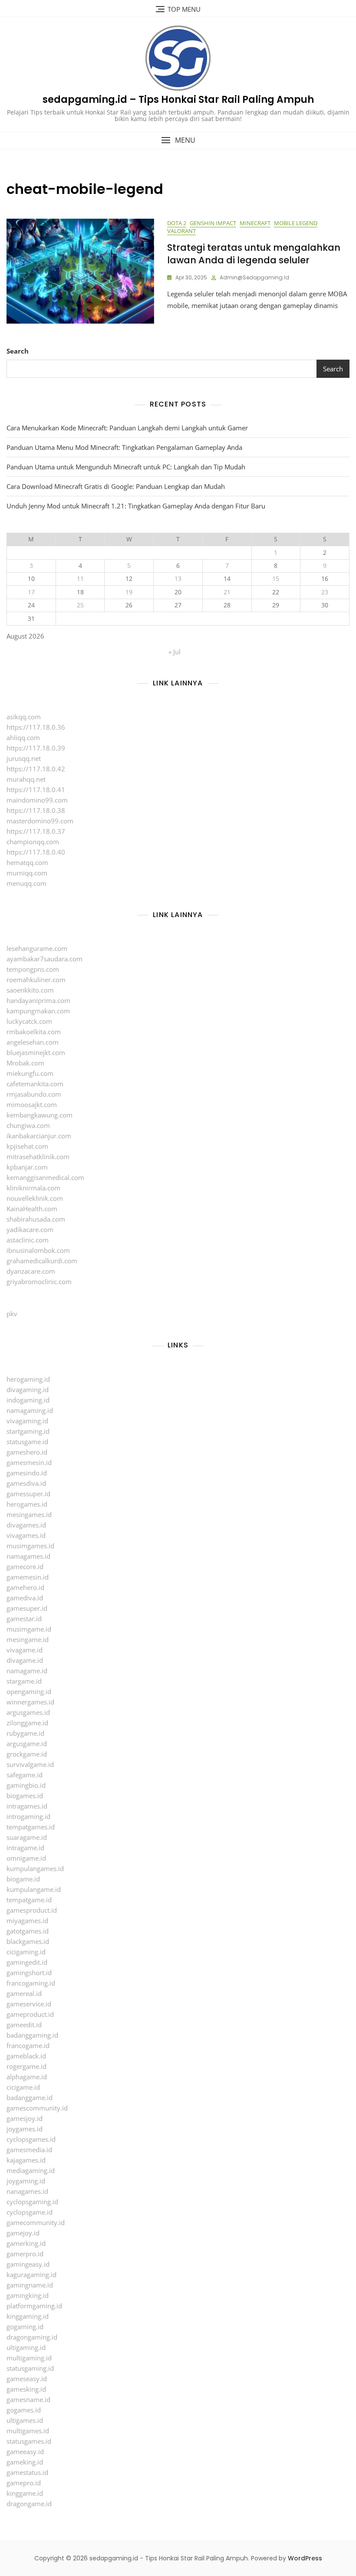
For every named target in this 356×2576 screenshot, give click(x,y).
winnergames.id (30, 1702)
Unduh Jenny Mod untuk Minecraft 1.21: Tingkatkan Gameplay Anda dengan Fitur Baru (136, 506)
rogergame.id (26, 2066)
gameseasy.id (27, 2379)
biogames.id (25, 1796)
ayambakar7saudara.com (44, 959)
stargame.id (24, 1681)
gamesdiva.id (26, 1483)
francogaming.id (31, 1983)
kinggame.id (25, 2493)
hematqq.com (27, 862)
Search (18, 351)
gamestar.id (24, 1619)
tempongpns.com (33, 969)
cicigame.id (23, 2087)
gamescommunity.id (37, 2108)
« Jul (175, 652)
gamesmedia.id (29, 2150)
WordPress (305, 2558)
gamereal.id (24, 1993)
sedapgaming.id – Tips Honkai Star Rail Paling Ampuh (178, 100)
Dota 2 (177, 223)
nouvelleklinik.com (35, 1198)
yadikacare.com (30, 1229)
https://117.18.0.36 (36, 727)
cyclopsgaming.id (32, 2202)
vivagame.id (25, 1650)
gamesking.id (26, 2389)
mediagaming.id (31, 2170)
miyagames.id (27, 1921)
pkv (12, 1314)
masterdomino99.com (40, 821)
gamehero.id (25, 1587)
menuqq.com (26, 883)
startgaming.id (28, 1431)
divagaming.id (28, 1390)
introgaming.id (28, 1816)
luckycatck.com (29, 1021)
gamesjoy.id (25, 2118)
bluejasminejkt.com (36, 1052)
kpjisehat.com (27, 1146)
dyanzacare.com (31, 1271)
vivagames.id (26, 1535)
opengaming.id (29, 1691)
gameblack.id (26, 2056)
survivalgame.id (30, 1764)
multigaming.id (29, 2358)
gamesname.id (28, 2399)
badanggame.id (30, 2098)
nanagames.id (27, 2191)
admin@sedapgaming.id (254, 277)
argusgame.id (27, 1744)
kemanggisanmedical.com (45, 1177)
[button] (178, 140)
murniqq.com (27, 873)
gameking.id (25, 2462)
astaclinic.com (28, 1240)
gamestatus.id (27, 2472)
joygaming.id (26, 2181)
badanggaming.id (32, 2035)
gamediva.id (25, 1598)
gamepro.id (24, 2483)
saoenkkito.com (30, 990)
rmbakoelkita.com (34, 1032)
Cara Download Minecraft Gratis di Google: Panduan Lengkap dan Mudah (116, 486)
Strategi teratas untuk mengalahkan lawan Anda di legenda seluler (254, 254)
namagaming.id (30, 1410)
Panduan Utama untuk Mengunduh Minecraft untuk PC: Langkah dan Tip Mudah (126, 467)
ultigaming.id (26, 2347)
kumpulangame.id (34, 1889)
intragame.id (25, 1848)
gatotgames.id (28, 1931)
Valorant (181, 231)
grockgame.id (27, 1754)
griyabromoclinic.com (39, 1281)
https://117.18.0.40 (36, 852)
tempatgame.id (29, 1900)
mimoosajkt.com (32, 1104)
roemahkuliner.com (36, 980)
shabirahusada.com (36, 1219)
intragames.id (27, 1806)
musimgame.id (29, 1629)
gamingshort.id (29, 1973)
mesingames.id (29, 1514)
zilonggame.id (27, 1723)
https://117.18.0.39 (36, 748)
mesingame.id (28, 1639)
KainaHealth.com (32, 1209)
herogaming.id (28, 1379)
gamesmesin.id (29, 1462)
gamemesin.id (28, 1577)
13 (178, 578)
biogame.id (23, 1879)
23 (325, 592)
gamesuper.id (27, 1608)
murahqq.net (26, 779)
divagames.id (26, 1525)
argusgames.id (28, 1712)
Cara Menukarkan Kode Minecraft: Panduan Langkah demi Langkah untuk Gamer (127, 428)
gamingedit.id (27, 1962)
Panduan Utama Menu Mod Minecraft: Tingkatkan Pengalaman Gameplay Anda (124, 447)
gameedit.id (24, 2025)
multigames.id (28, 2431)
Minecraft (255, 223)
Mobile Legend (296, 223)
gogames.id (24, 2410)
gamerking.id (26, 2243)
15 (276, 578)
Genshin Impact (213, 223)
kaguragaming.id (31, 2274)
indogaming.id (28, 1400)
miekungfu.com (30, 1073)
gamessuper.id (28, 1494)
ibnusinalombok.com (38, 1250)
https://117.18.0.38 (36, 810)
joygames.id (25, 2129)
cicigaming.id (26, 1952)
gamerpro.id (25, 2254)
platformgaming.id (34, 2306)
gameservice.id (29, 2004)
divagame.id (25, 1660)
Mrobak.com (25, 1063)
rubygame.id (25, 1733)
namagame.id (27, 1671)
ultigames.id (25, 2420)
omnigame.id (26, 1858)
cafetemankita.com (35, 1084)
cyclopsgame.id (30, 2212)
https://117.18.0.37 (36, 831)
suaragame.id (27, 1837)
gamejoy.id (23, 2233)
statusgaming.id (30, 2368)
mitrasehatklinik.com (38, 1157)
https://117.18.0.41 (36, 790)
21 (227, 592)
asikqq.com (24, 717)
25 (80, 605)
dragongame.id (29, 2504)
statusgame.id (27, 1442)
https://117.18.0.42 (36, 769)
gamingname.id (30, 2285)
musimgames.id (30, 1546)
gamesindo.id (27, 1473)
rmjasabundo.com (34, 1094)
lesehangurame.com (37, 948)
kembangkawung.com (40, 1115)
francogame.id (28, 2045)
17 (31, 592)
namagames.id (28, 1556)
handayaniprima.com (38, 1000)
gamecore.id (25, 1567)
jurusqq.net (24, 758)
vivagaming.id (27, 1421)
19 (129, 592)
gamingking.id (28, 2295)
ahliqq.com (23, 737)
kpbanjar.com (27, 1167)
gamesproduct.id (32, 1910)
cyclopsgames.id (31, 2139)
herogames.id (27, 1504)
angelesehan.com (33, 1042)
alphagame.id (27, 2077)
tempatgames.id (31, 1827)
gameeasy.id (25, 2451)
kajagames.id (26, 2160)
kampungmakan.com (38, 1011)
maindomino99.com (37, 800)
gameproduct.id (30, 2014)
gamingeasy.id (28, 2264)
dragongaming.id (32, 2337)
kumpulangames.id (35, 1868)
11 (80, 578)
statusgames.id (29, 2441)
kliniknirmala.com (33, 1188)
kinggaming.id (28, 2316)
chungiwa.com (28, 1125)
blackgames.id (28, 1941)
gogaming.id (25, 2327)
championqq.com (33, 842)
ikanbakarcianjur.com (39, 1136)
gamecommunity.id (36, 2222)
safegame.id (25, 1775)
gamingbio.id (26, 1785)
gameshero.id (27, 1452)
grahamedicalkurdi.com (42, 1261)
